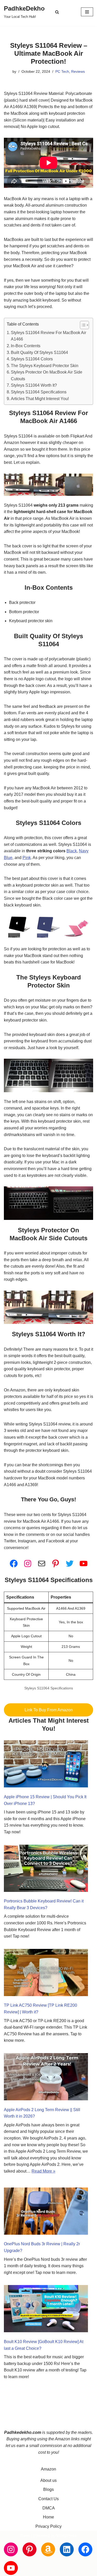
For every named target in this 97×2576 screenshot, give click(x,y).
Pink (27, 858)
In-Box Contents (26, 346)
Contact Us (48, 2499)
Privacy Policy (48, 2526)
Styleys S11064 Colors (32, 359)
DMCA (49, 2508)
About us (48, 2480)
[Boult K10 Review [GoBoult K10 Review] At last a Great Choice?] (46, 2310)
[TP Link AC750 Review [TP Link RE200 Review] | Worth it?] (46, 1974)
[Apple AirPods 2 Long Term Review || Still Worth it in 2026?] (46, 2078)
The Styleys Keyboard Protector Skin (45, 366)
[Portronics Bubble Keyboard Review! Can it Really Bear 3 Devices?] (46, 1869)
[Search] (57, 12)
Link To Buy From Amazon (49, 1710)
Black (72, 851)
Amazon (48, 2469)
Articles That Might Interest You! (40, 399)
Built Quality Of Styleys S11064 (39, 353)
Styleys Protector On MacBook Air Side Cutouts (47, 375)
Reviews (78, 71)
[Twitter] (70, 1564)
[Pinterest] (56, 1564)
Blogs (48, 2489)
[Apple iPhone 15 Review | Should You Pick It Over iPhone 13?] (46, 1765)
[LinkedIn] (67, 2549)
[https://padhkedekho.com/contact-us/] (42, 1564)
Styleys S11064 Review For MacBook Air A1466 (48, 336)
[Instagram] (28, 1564)
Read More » (43, 2171)
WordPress (67, 2536)
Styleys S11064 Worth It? (34, 385)
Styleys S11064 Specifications (39, 392)
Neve (25, 2536)
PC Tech (62, 71)
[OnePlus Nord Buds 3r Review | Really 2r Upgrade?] (46, 2212)
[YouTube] (84, 1564)
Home (48, 2517)
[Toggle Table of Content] (82, 325)
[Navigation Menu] (87, 12)
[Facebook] (14, 1564)
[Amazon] (48, 2549)
